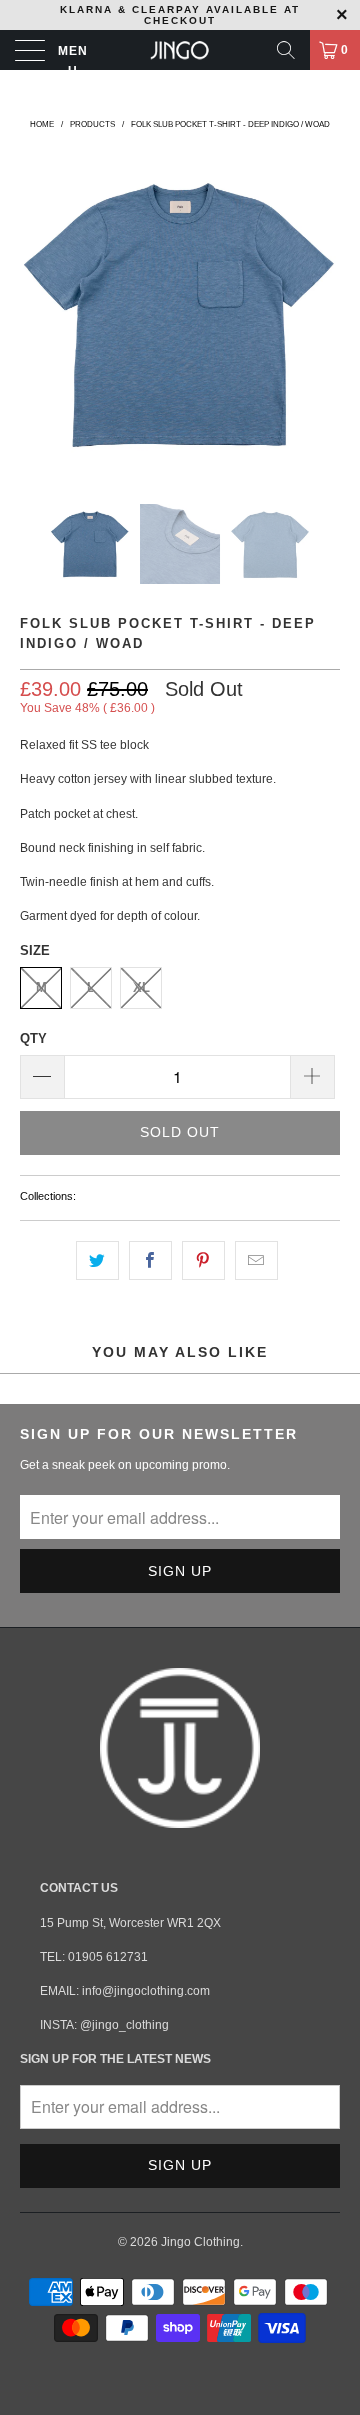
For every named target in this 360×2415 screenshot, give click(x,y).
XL (141, 987)
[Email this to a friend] (256, 1260)
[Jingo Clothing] (180, 50)
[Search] (286, 50)
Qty (33, 1038)
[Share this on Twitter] (97, 1260)
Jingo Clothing (200, 2242)
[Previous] (39, 314)
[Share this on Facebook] (150, 1260)
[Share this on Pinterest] (203, 1260)
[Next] (321, 314)
